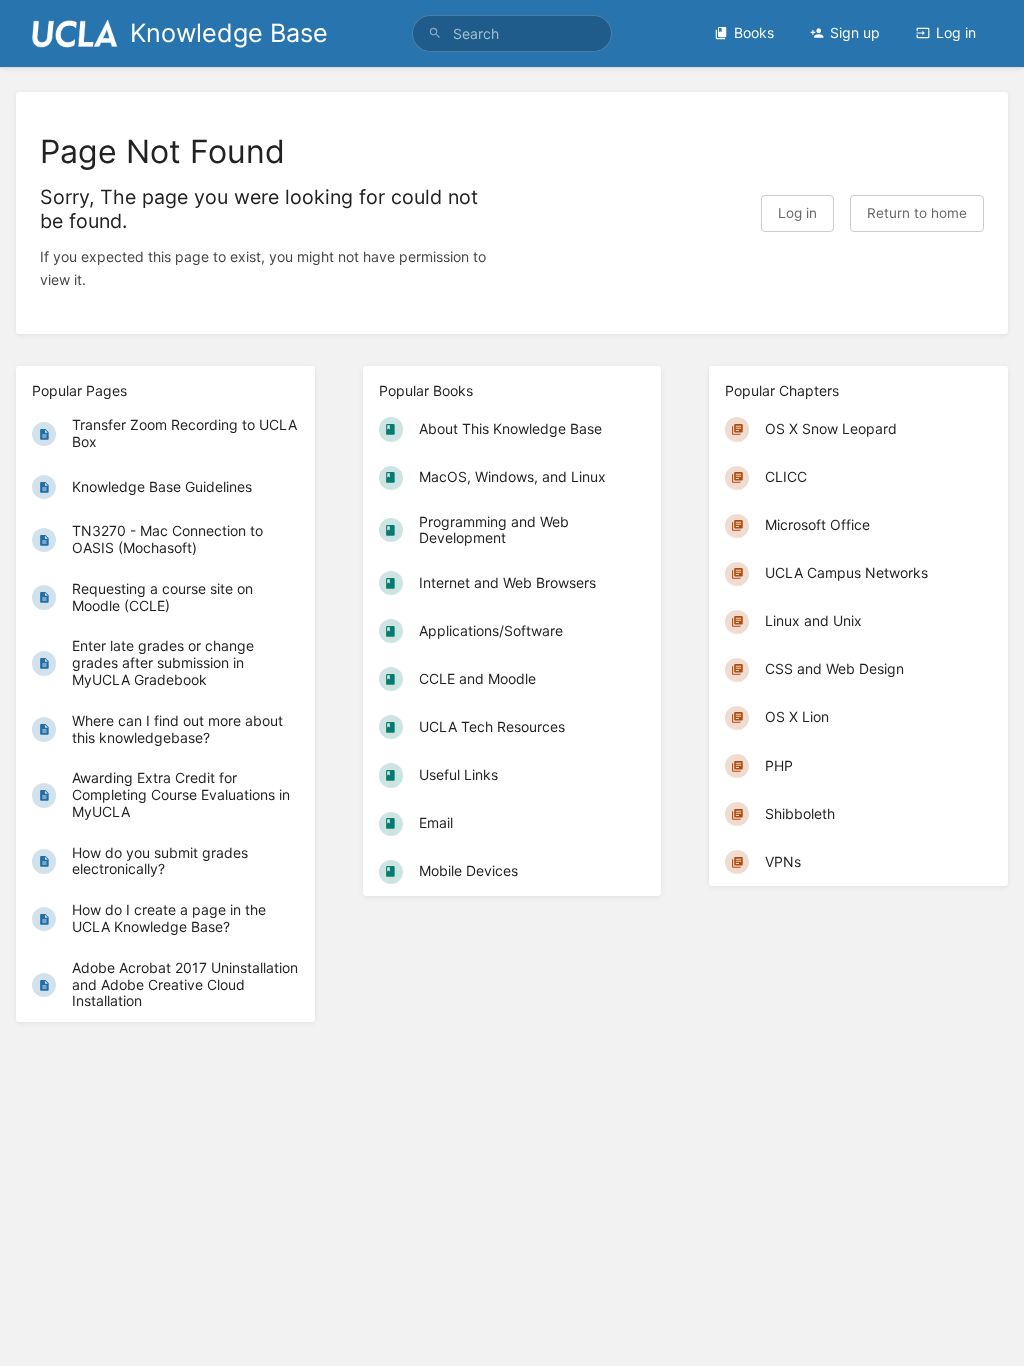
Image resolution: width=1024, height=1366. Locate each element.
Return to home (917, 213)
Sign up (855, 32)
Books (754, 32)
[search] (512, 33)
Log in (956, 32)
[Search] (435, 33)
